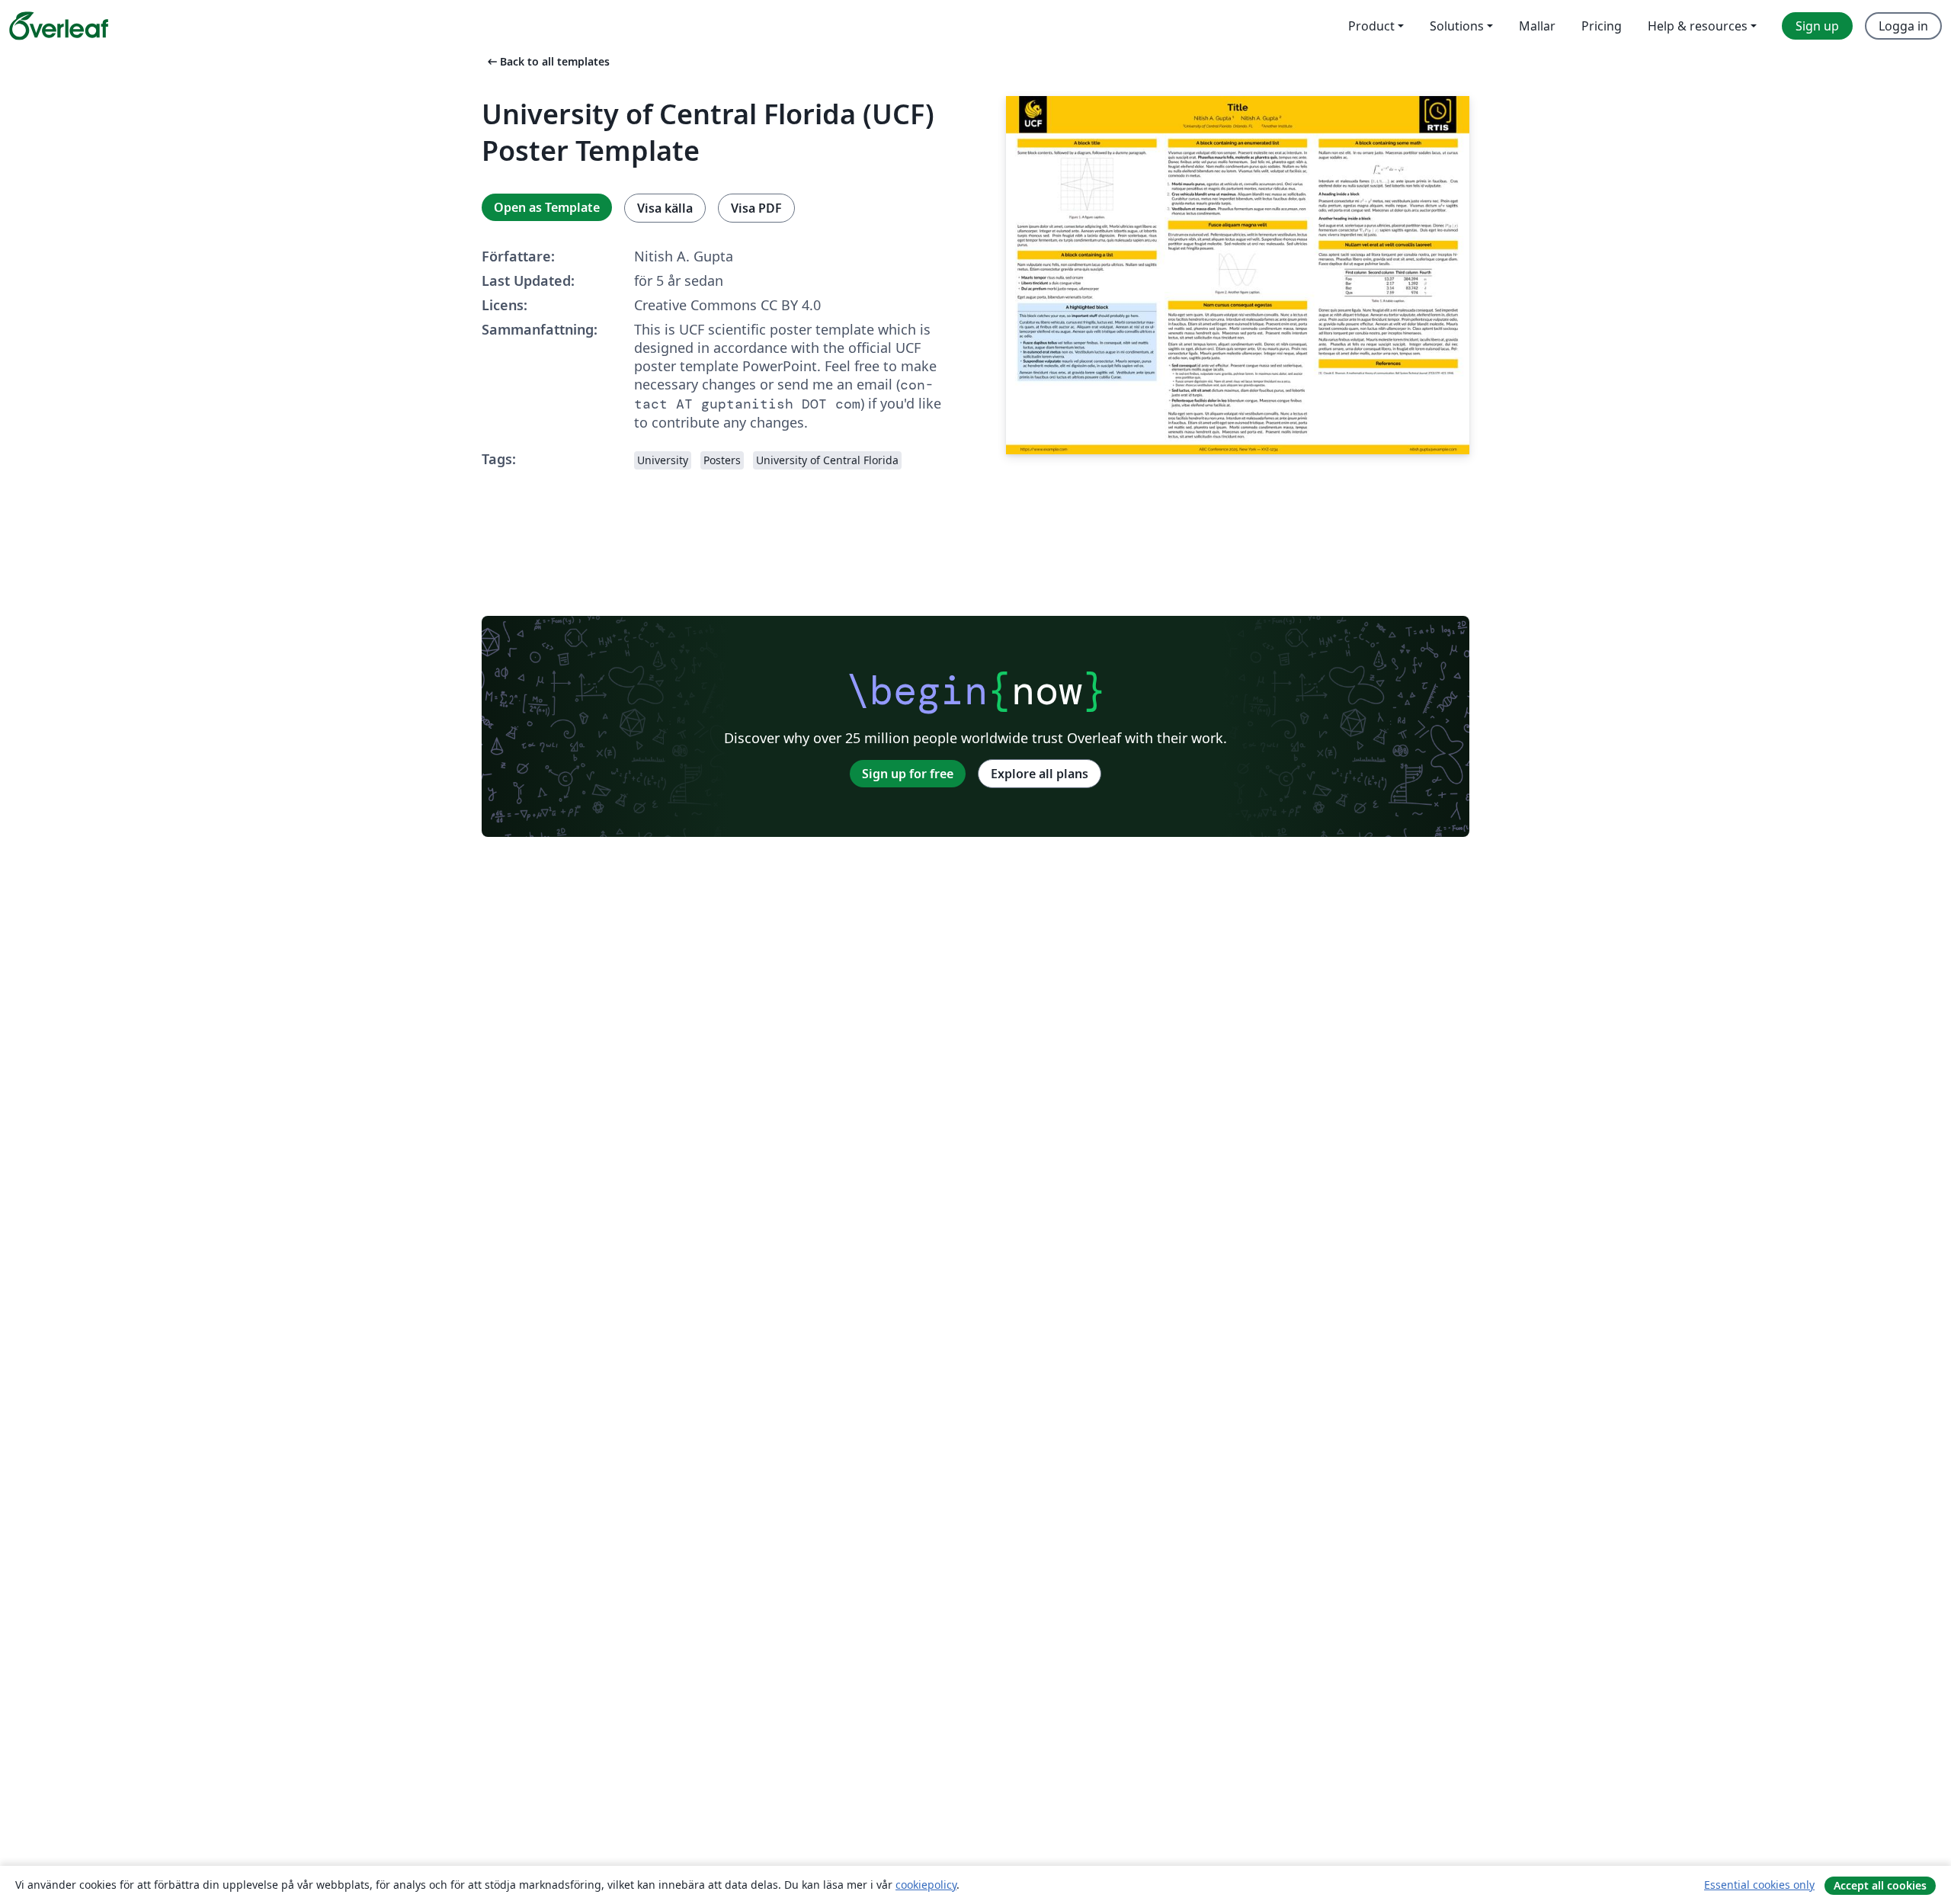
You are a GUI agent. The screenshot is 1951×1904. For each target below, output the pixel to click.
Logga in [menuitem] (1903, 26)
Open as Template (547, 207)
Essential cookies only (1759, 1885)
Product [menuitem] (1371, 26)
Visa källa (665, 208)
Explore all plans (1040, 774)
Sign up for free (908, 774)
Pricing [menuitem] (1602, 26)
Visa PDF (756, 208)
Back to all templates (547, 61)
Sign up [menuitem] (1817, 26)
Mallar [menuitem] (1537, 26)
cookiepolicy (926, 1885)
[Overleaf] (59, 26)
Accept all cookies (1880, 1885)
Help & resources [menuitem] (1698, 26)
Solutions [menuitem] (1457, 26)
